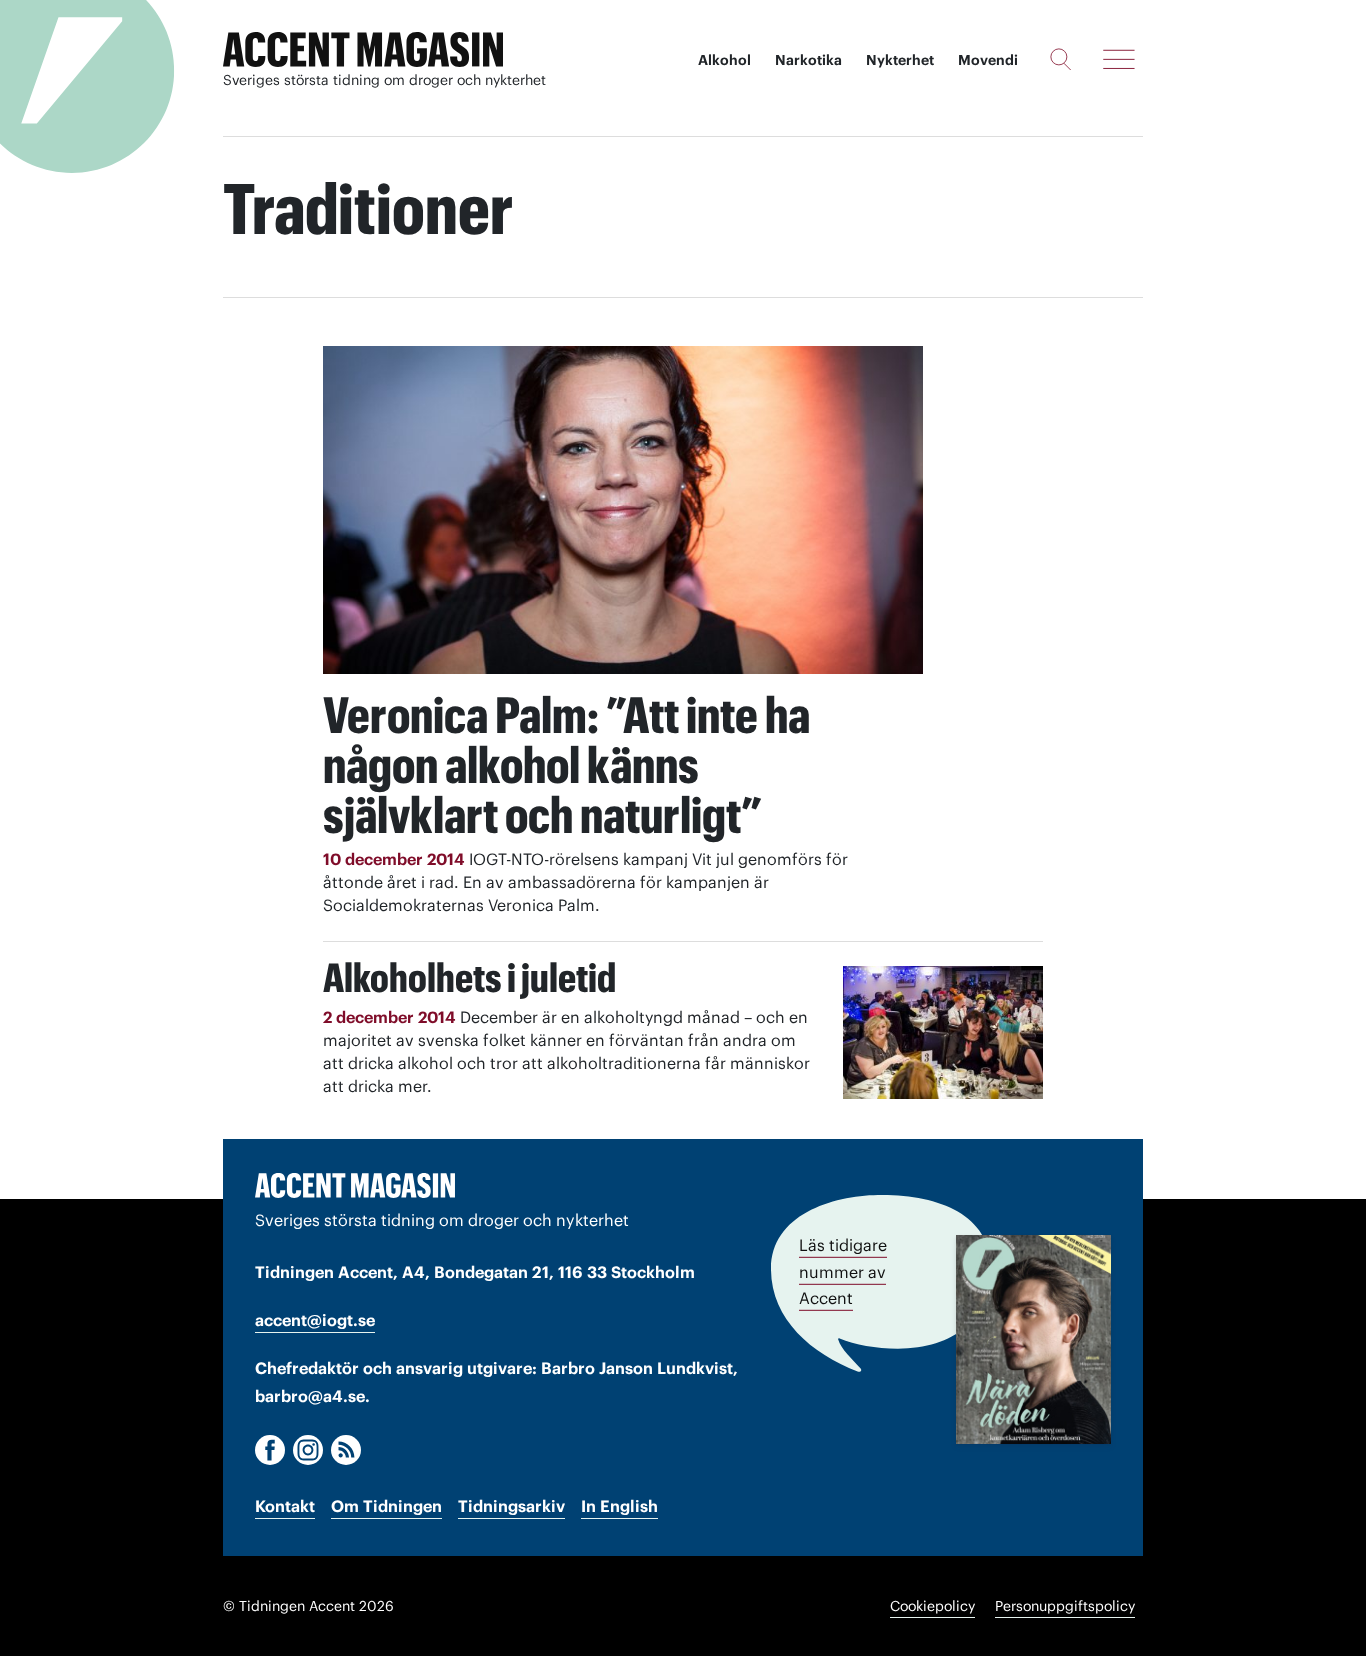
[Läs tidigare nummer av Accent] (1033, 1339)
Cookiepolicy (932, 1606)
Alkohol (724, 60)
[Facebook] (270, 1450)
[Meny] (1119, 59)
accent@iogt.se (315, 1320)
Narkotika (808, 60)
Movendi (988, 60)
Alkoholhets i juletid (469, 977)
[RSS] (346, 1450)
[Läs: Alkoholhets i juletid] (943, 1032)
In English (619, 1506)
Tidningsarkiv (511, 1506)
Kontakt (285, 1506)
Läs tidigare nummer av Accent (843, 1272)
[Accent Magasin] (363, 50)
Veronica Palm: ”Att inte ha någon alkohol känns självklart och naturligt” (566, 765)
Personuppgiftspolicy (1065, 1606)
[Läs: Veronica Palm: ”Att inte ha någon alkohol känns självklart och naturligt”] (623, 510)
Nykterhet (900, 60)
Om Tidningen (386, 1506)
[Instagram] (308, 1450)
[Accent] (355, 1185)
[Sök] (1060, 59)
